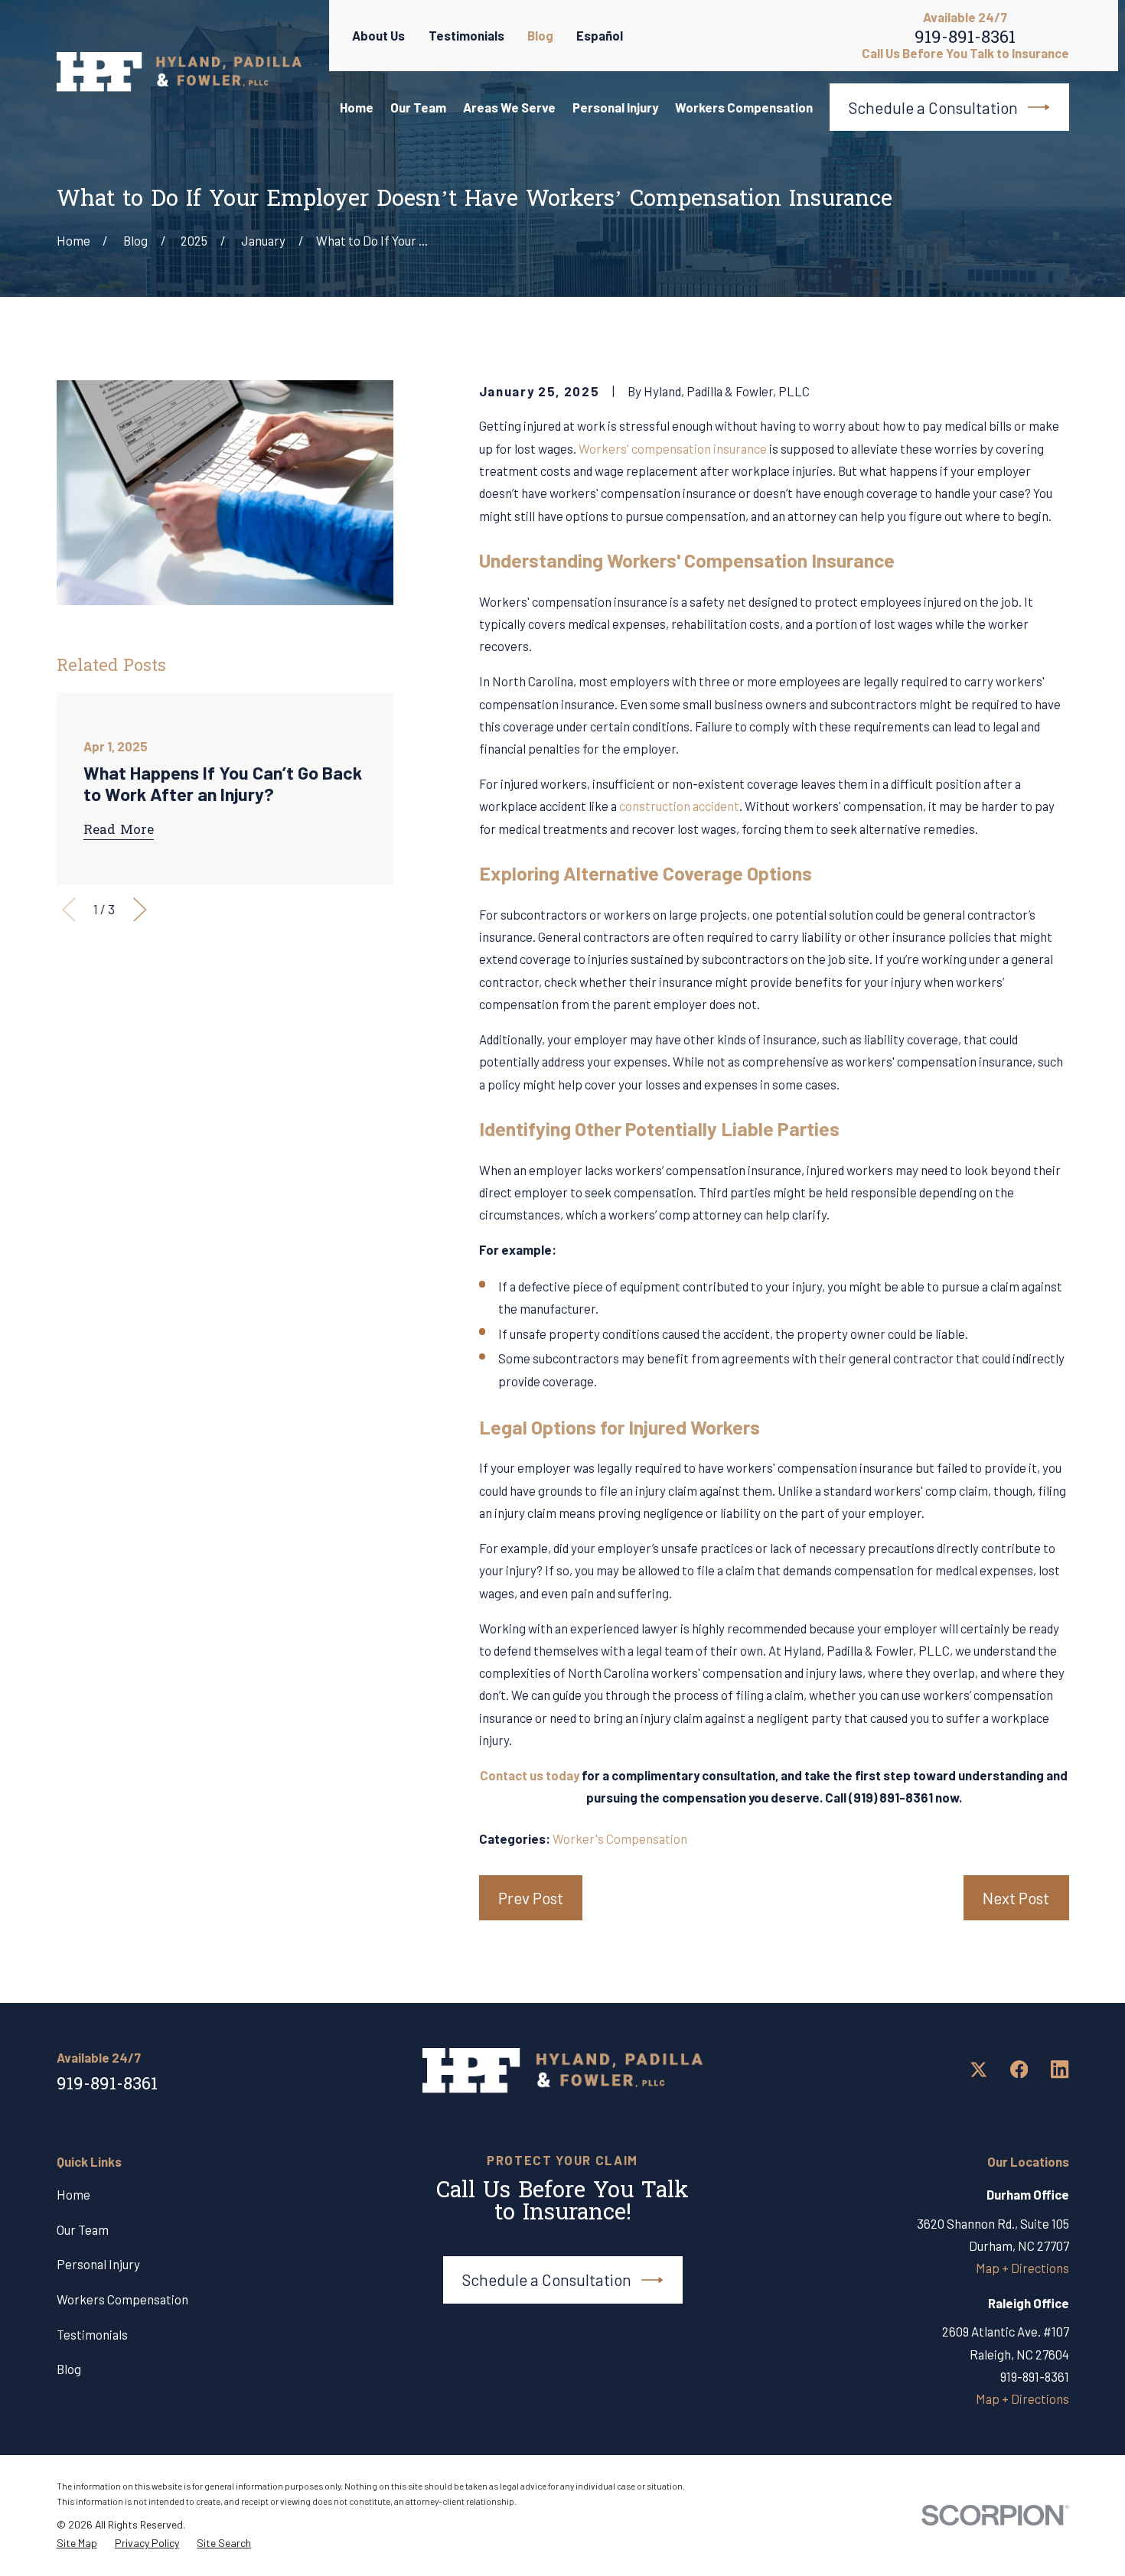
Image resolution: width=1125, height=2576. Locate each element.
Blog (540, 35)
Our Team (83, 2229)
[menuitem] (77, 2543)
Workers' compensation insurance (673, 448)
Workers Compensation (122, 2299)
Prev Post (531, 1898)
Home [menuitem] (357, 107)
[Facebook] (1019, 2069)
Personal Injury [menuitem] (615, 107)
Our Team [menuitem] (418, 107)
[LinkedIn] (1060, 2069)
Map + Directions (1022, 2268)
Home (73, 2194)
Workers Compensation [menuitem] (744, 107)
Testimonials (466, 35)
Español (600, 35)
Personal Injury (98, 2264)
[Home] (179, 72)
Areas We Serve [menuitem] (509, 107)
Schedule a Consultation (933, 107)
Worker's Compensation (620, 1838)
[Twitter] (978, 2069)
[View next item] (140, 910)
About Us (378, 35)
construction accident (679, 806)
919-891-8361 (965, 41)
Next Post (1016, 1898)
